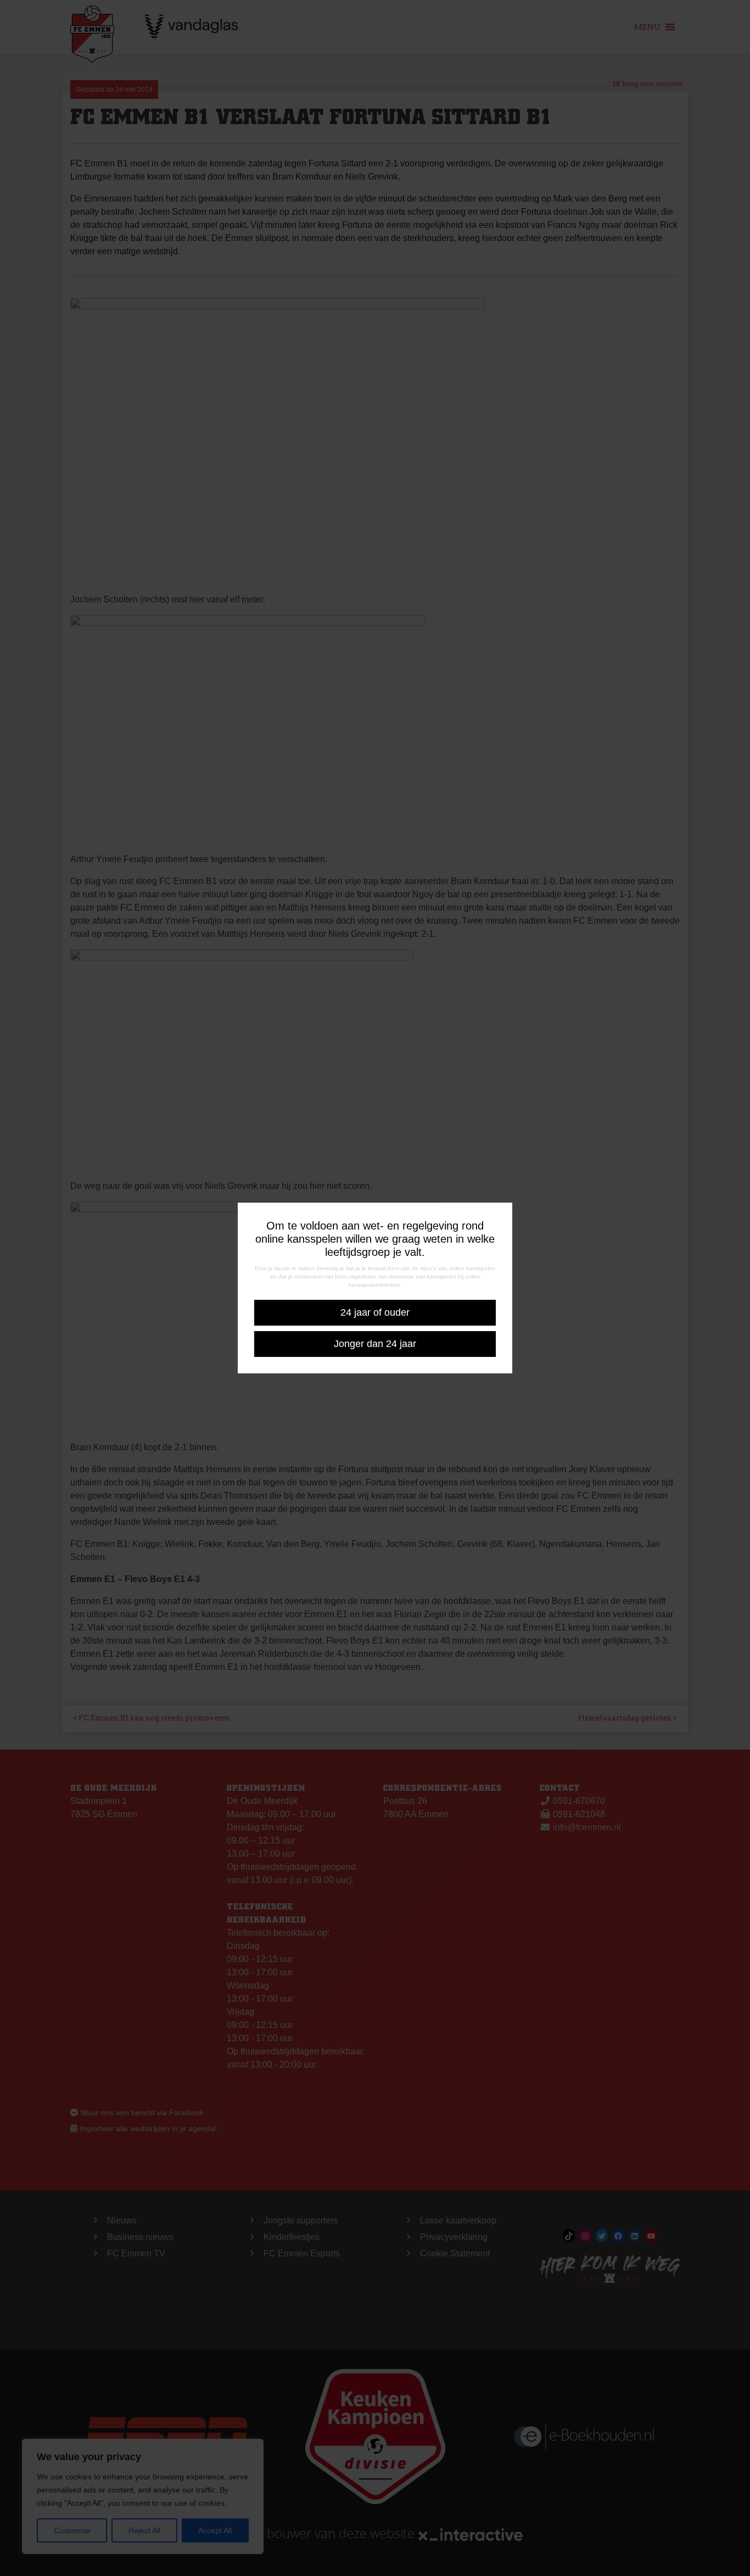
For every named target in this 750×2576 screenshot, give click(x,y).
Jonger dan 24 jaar (375, 1344)
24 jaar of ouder (375, 1312)
